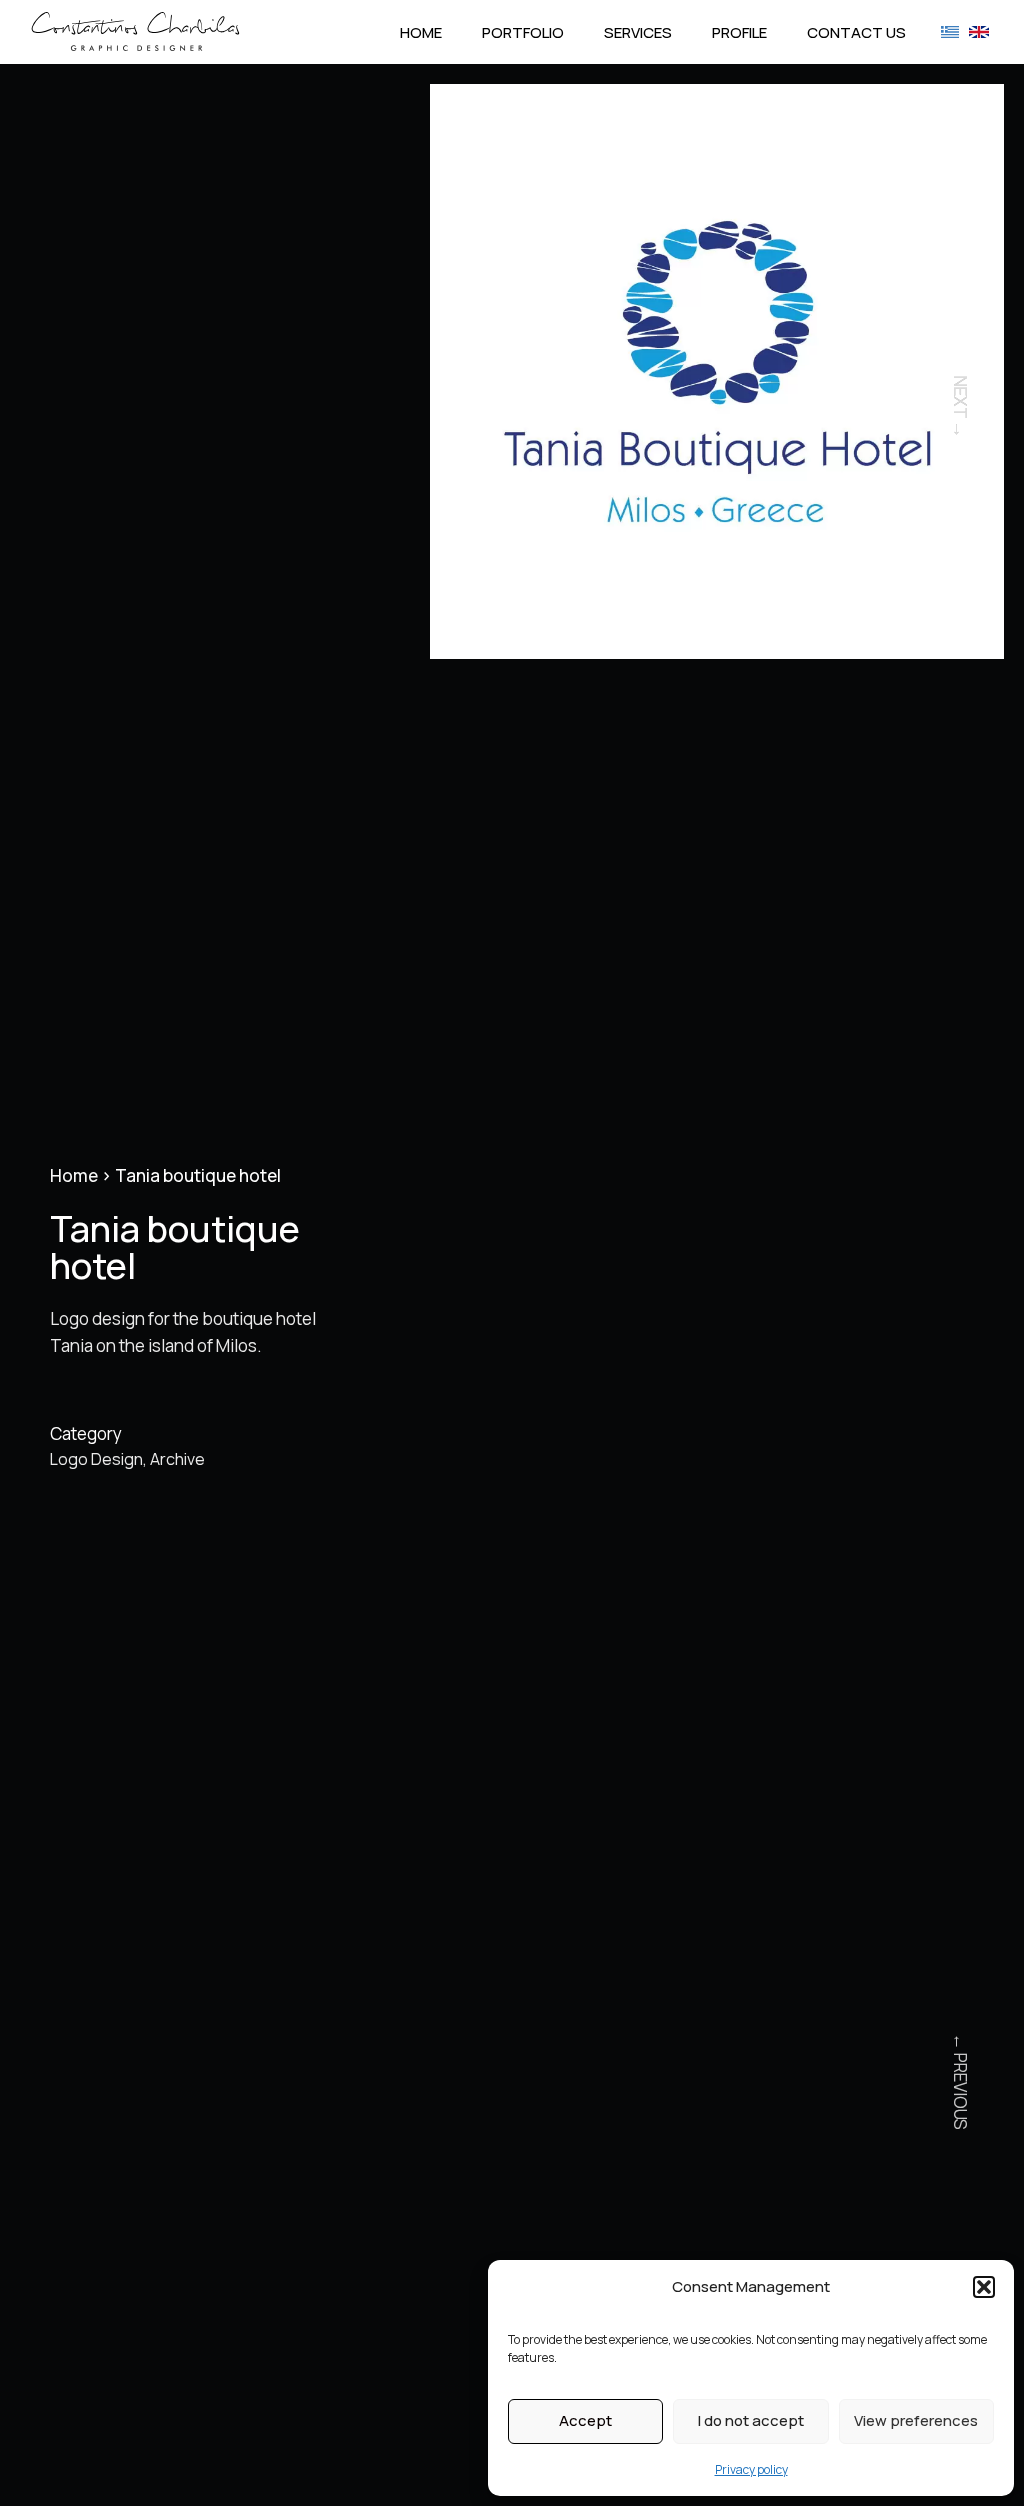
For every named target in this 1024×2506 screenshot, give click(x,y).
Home (421, 32)
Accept (585, 2420)
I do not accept (751, 2420)
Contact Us (856, 32)
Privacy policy (751, 2469)
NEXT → (960, 407)
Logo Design (96, 1459)
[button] (984, 2287)
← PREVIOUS (960, 2081)
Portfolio (523, 32)
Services (638, 32)
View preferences (916, 2420)
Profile (739, 32)
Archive (177, 1459)
